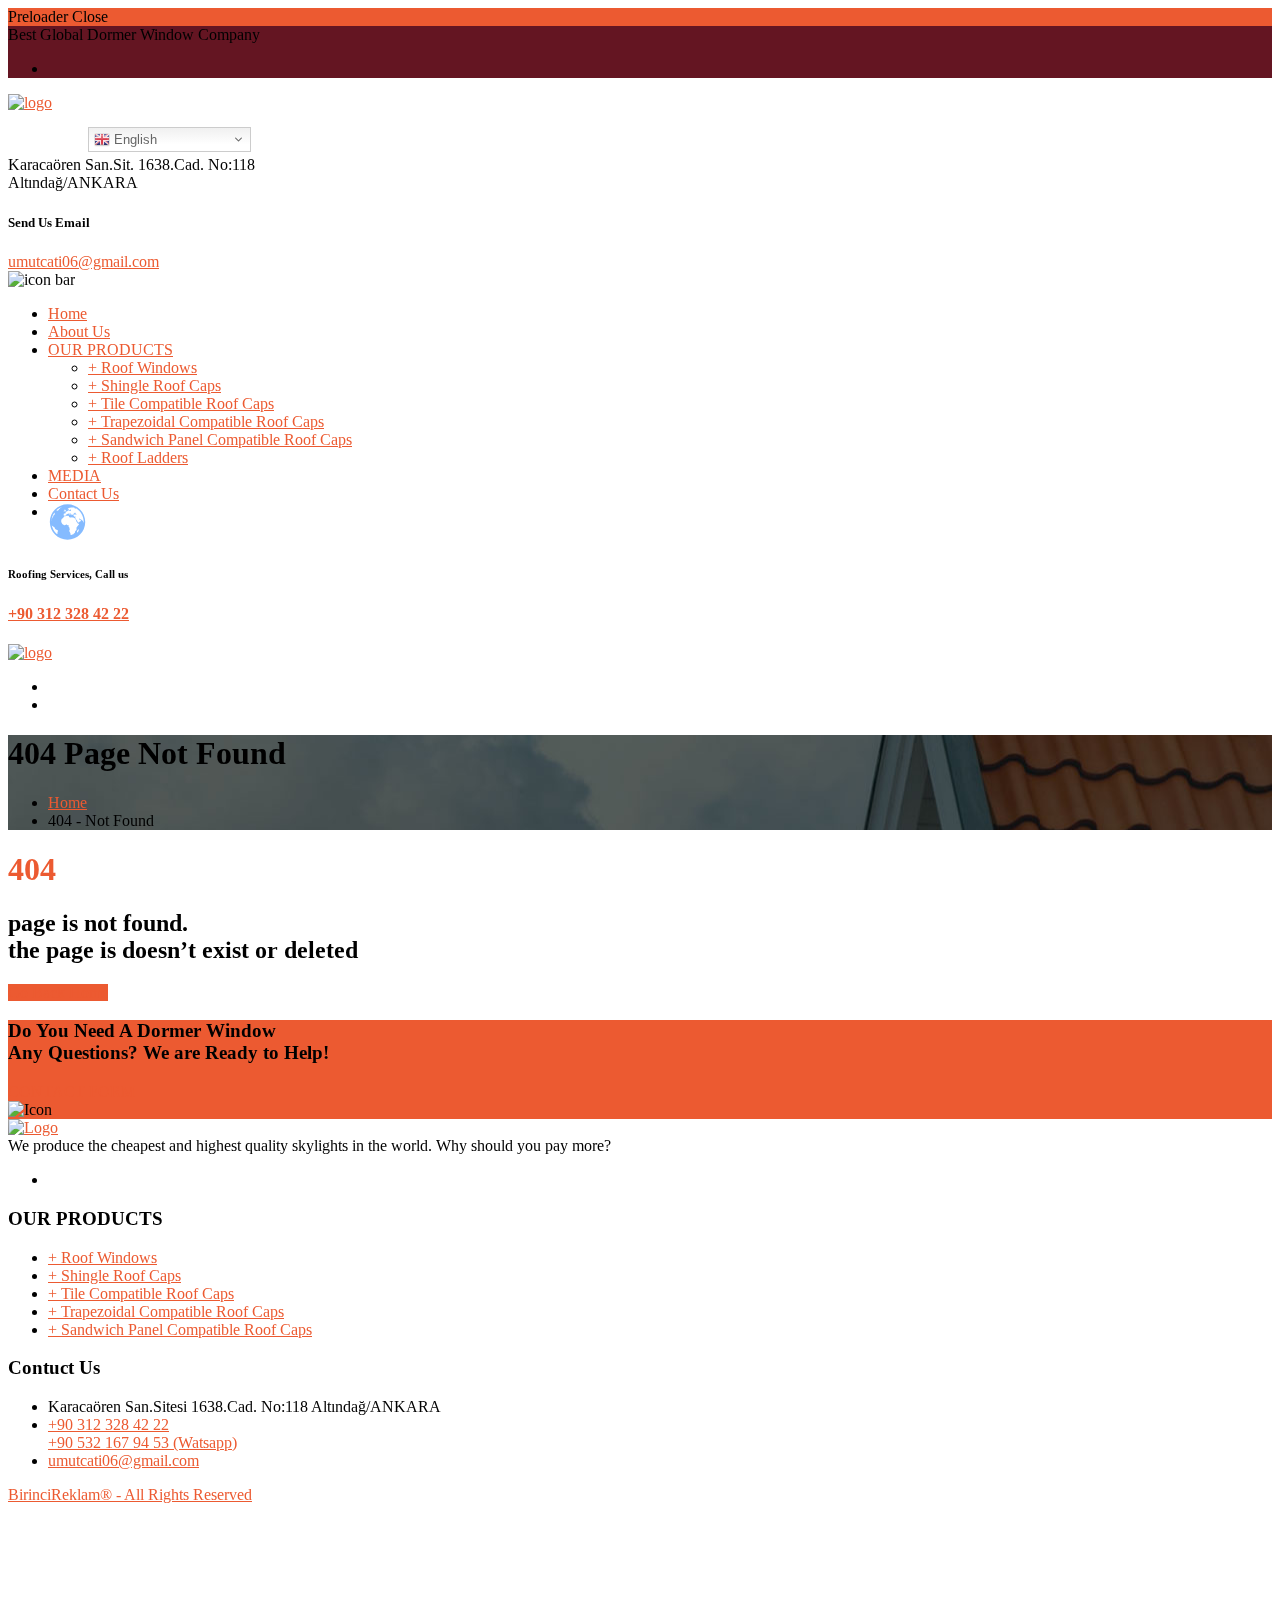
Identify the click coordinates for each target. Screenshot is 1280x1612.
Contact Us (83, 493)
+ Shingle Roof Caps (154, 385)
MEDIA (74, 475)
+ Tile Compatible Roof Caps (181, 403)
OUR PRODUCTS (110, 349)
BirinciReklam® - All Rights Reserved (130, 1494)
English (133, 139)
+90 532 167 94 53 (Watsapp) (142, 1442)
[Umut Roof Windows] (30, 102)
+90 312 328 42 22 (68, 613)
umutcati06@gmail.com (83, 261)
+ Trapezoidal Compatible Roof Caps (206, 421)
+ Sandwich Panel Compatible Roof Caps (220, 439)
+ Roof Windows (142, 367)
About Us (79, 331)
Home (67, 313)
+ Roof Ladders (138, 457)
